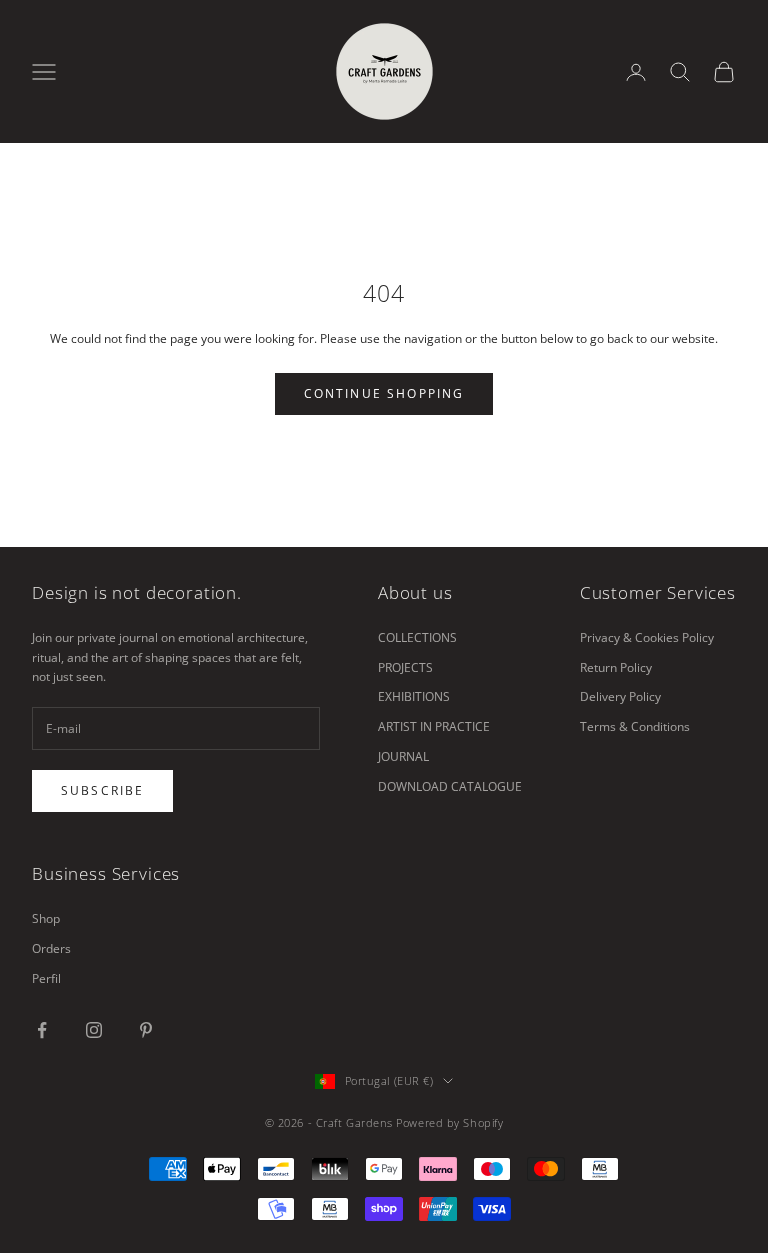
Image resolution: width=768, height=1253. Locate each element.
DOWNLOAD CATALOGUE (450, 786)
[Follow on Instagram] (94, 1030)
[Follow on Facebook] (42, 1030)
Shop (46, 918)
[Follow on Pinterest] (146, 1030)
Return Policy (616, 667)
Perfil (46, 978)
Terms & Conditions (635, 726)
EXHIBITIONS (414, 696)
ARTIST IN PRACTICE (434, 726)
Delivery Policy (620, 696)
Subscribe (102, 790)
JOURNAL (403, 756)
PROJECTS (405, 667)
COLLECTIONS (417, 637)
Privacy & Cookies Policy (647, 637)
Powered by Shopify (449, 1122)
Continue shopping (384, 393)
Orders (51, 948)
